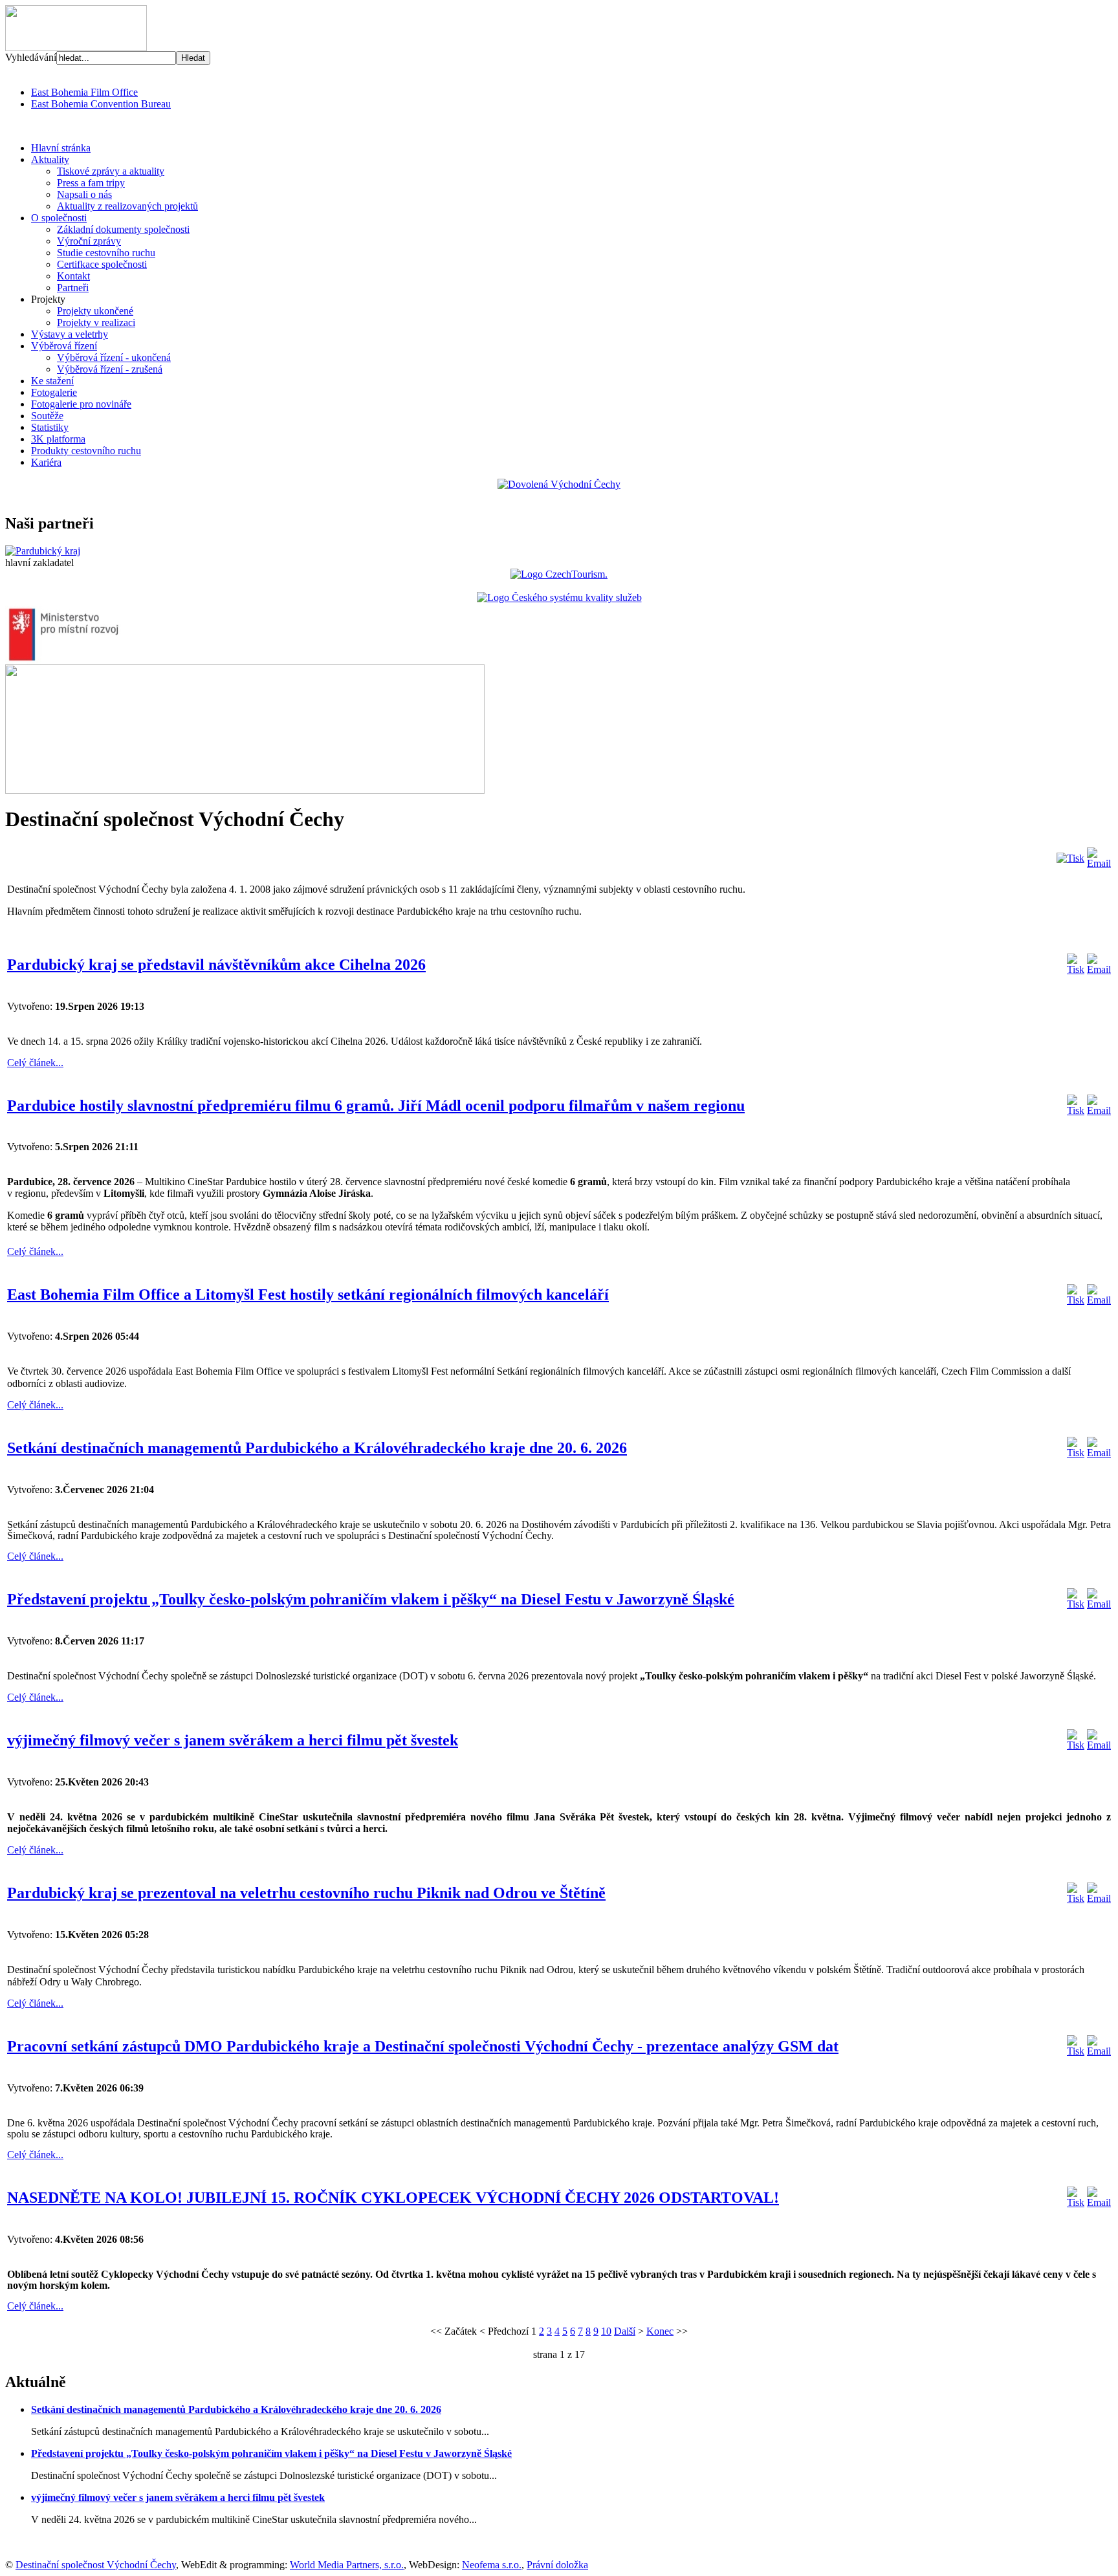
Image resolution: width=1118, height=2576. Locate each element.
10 (606, 2331)
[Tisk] (1070, 858)
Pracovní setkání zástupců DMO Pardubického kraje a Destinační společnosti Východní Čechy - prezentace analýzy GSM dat (423, 2046)
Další (625, 2331)
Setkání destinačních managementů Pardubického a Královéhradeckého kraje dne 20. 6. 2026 (317, 1448)
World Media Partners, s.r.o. (347, 2565)
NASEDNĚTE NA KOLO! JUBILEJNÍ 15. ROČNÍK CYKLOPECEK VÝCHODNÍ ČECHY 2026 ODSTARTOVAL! (393, 2198)
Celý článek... (35, 1063)
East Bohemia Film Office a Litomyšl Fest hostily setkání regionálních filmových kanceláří (308, 1294)
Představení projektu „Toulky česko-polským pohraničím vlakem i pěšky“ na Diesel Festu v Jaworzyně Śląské (371, 1599)
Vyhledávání (31, 57)
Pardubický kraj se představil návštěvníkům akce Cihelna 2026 (216, 965)
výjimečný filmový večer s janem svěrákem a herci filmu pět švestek (233, 1740)
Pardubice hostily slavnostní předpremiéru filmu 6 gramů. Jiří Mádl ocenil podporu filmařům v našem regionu (376, 1106)
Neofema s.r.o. (492, 2565)
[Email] (1099, 863)
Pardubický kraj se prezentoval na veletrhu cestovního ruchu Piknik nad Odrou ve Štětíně (306, 1893)
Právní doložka (557, 2565)
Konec (660, 2331)
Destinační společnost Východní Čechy (96, 2565)
